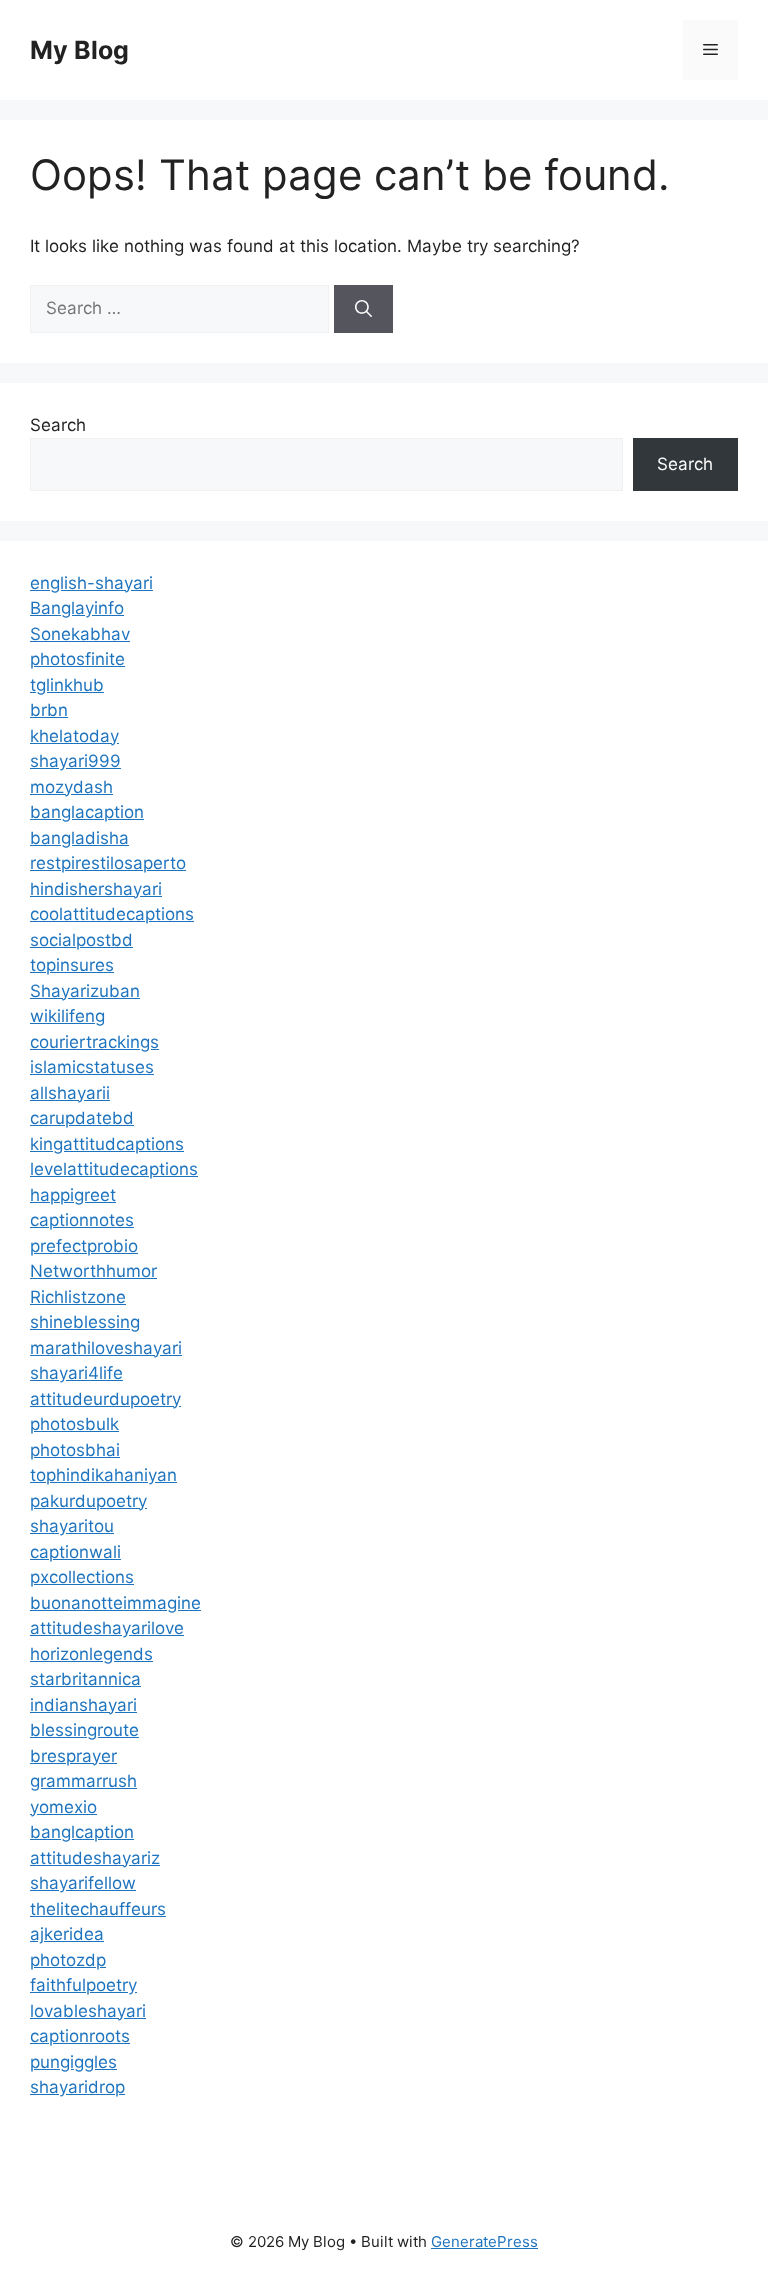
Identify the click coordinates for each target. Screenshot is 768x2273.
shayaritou (72, 1526)
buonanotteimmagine (115, 1603)
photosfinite (77, 659)
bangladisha (79, 838)
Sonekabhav (80, 634)
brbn (49, 710)
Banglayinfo (77, 608)
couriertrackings (94, 1042)
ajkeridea (67, 1934)
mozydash (71, 787)
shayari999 (75, 761)
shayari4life (76, 1373)
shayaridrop (77, 2087)
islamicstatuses (92, 1067)
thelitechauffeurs (98, 1909)
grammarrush (83, 1781)
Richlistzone (78, 1297)
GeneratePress (484, 2241)
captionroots (80, 2036)
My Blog (79, 50)
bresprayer (73, 1756)
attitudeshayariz (95, 1858)
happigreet (73, 1195)
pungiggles (73, 2062)
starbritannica (85, 1679)
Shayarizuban (85, 991)
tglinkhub (67, 685)
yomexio (63, 1807)
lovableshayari (88, 2011)
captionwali (75, 1552)
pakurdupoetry (88, 1501)
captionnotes (82, 1220)
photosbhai (75, 1450)
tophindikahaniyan (103, 1475)
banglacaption (87, 812)
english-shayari (91, 583)
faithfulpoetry (83, 1985)
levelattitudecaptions (114, 1169)
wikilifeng (67, 1016)
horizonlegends (91, 1654)
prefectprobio (84, 1246)
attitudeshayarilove (107, 1628)
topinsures (72, 965)
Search (58, 425)
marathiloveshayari (106, 1348)
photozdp (68, 1960)
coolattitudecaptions (112, 914)
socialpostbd (81, 940)
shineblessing (85, 1322)
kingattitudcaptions (107, 1144)
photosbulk (74, 1424)
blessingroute (84, 1730)
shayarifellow (83, 1883)
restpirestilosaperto (108, 863)
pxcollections (82, 1577)
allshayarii (70, 1093)
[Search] (363, 309)
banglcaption (82, 1832)
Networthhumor (93, 1271)
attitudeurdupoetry (105, 1399)
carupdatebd (82, 1118)
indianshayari (83, 1705)
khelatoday (74, 736)
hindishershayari (96, 889)
